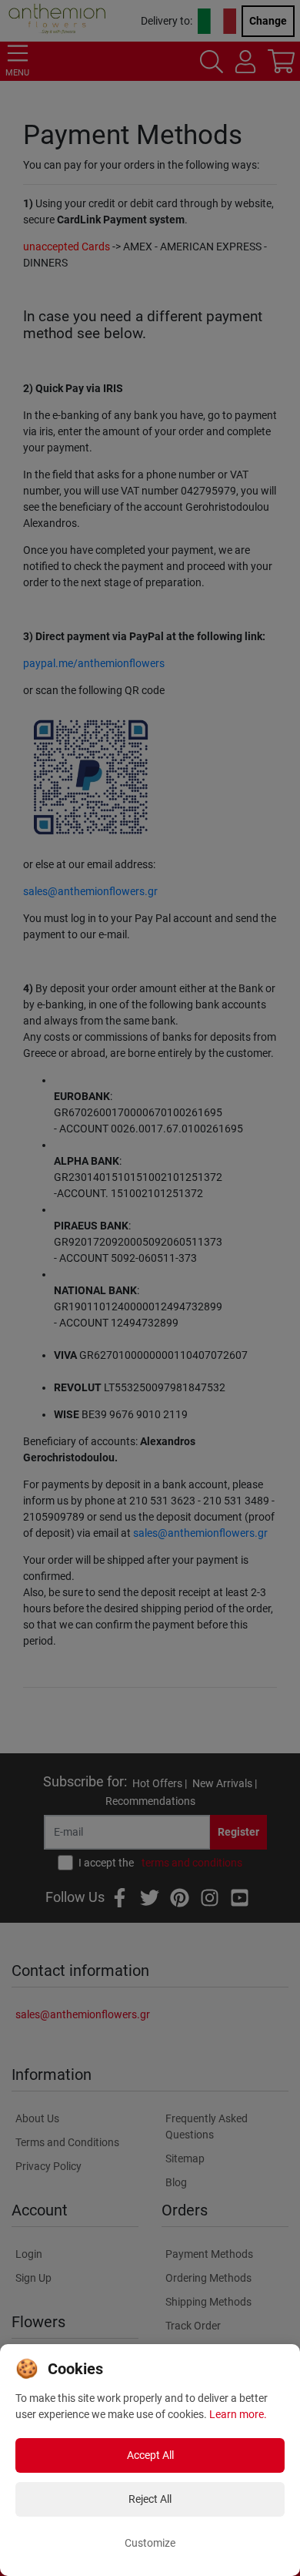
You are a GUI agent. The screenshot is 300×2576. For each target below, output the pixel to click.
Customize (150, 2543)
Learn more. (238, 2414)
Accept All (150, 2455)
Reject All (150, 2499)
